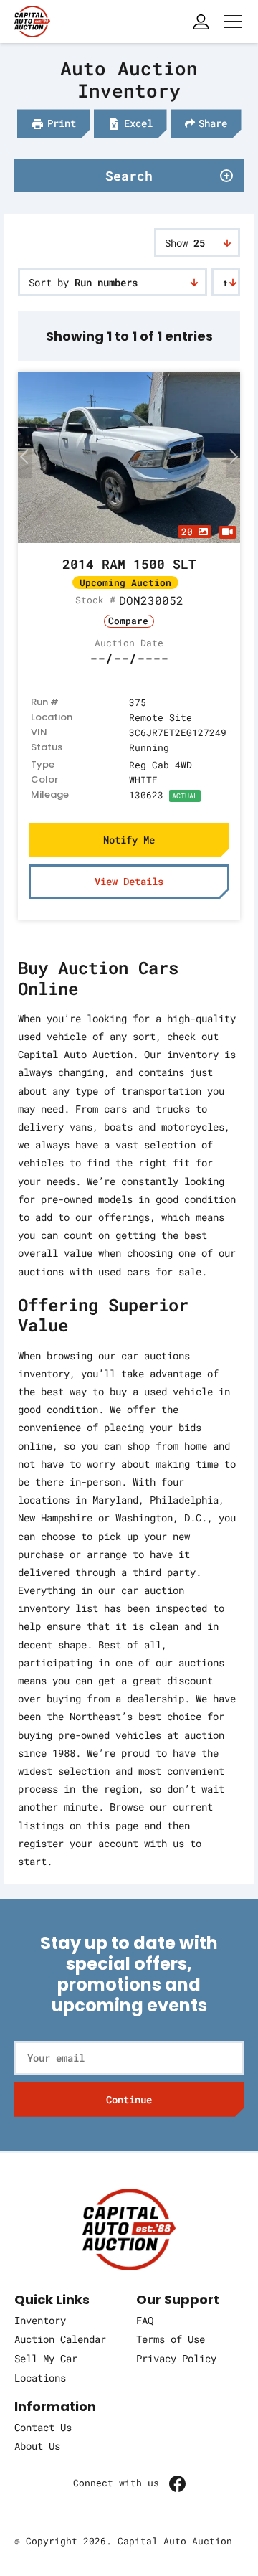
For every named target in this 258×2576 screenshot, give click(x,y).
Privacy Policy (176, 2358)
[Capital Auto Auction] (32, 20)
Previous (25, 456)
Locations (40, 2378)
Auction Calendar (60, 2339)
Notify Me (129, 840)
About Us (37, 2446)
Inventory (40, 2320)
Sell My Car (46, 2358)
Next (233, 456)
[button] (54, 123)
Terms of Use (171, 2339)
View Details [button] (129, 881)
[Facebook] (177, 2483)
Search (129, 176)
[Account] (201, 22)
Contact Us (43, 2427)
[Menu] (233, 22)
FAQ (145, 2320)
